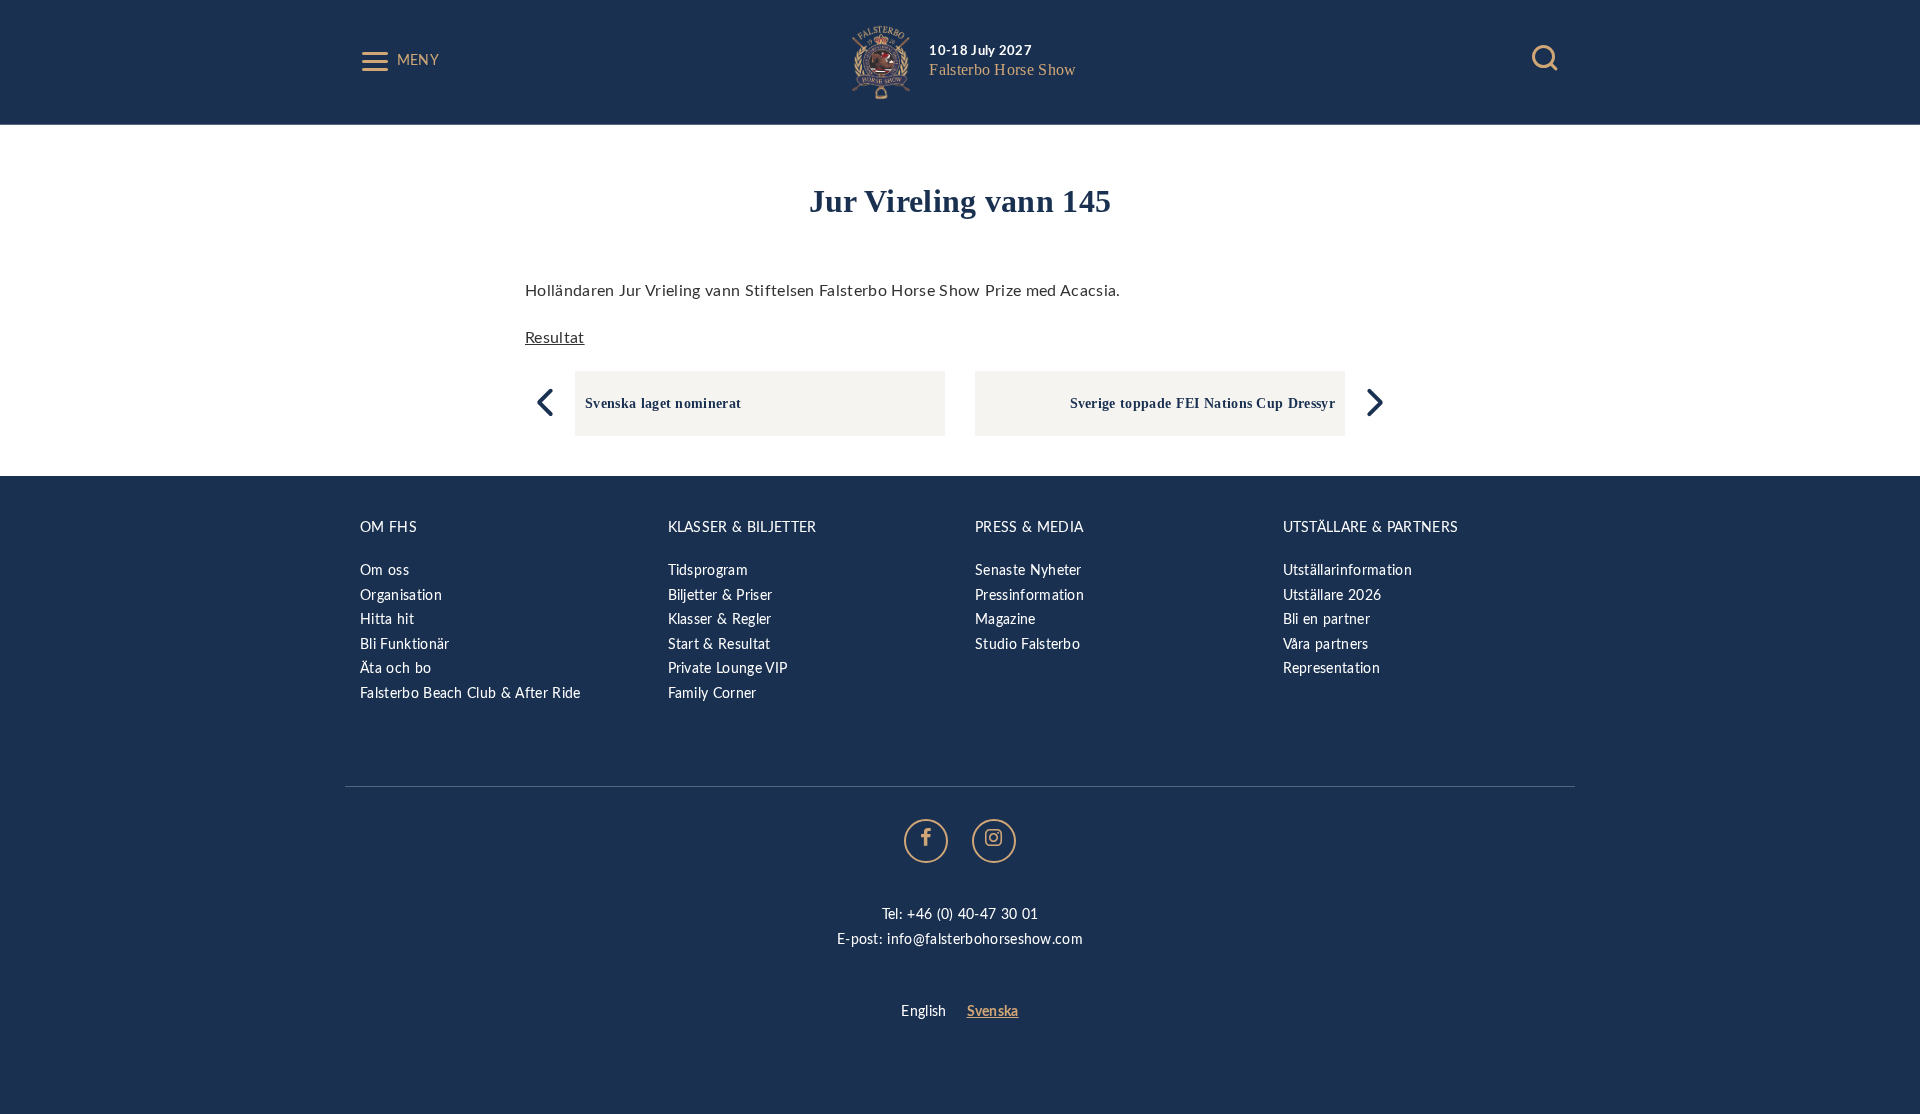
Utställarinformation (1347, 570)
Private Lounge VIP (728, 668)
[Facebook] (926, 841)
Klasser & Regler (720, 619)
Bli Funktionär (404, 644)
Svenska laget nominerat (663, 403)
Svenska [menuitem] (993, 1011)
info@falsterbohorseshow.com (985, 939)
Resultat (555, 338)
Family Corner (712, 693)
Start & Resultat (719, 644)
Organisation (401, 595)
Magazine (1005, 619)
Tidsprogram (708, 570)
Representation (1331, 668)
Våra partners (1326, 644)
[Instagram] (994, 841)
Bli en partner (1326, 619)
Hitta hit (387, 619)
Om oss (384, 570)
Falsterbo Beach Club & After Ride (470, 693)
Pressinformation (1029, 595)
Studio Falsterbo (1027, 644)
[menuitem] (923, 1013)
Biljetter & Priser (720, 595)
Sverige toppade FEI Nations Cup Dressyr (1202, 403)
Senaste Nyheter (1028, 570)
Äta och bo (395, 668)
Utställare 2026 (1332, 595)
